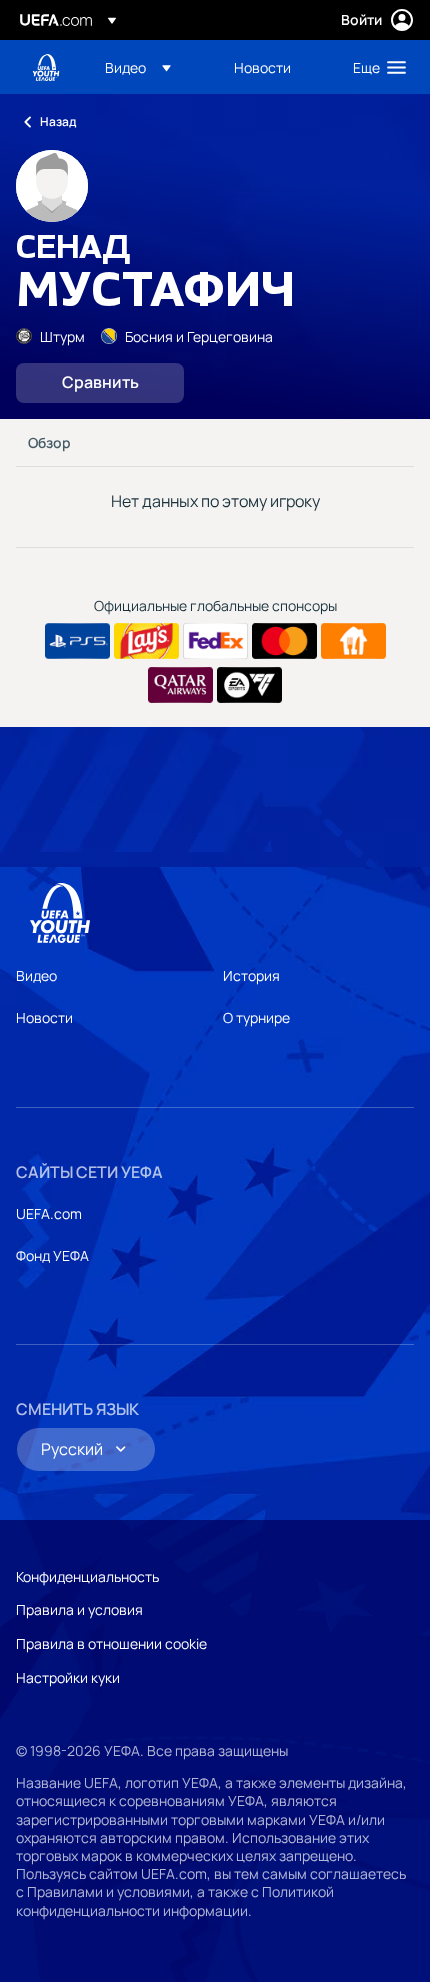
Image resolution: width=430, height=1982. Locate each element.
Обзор (49, 442)
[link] (262, 67)
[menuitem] (152, 67)
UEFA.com (49, 1213)
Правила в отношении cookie (111, 1643)
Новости (44, 1017)
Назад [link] (58, 121)
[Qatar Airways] (180, 685)
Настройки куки (68, 1677)
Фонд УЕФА (52, 1255)
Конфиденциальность (87, 1576)
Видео (36, 975)
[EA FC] (249, 685)
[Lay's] (146, 641)
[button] (138, 67)
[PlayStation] (77, 641)
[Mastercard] (284, 641)
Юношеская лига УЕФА (46, 67)
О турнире (256, 1017)
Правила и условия (79, 1609)
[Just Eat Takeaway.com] (353, 641)
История (251, 975)
